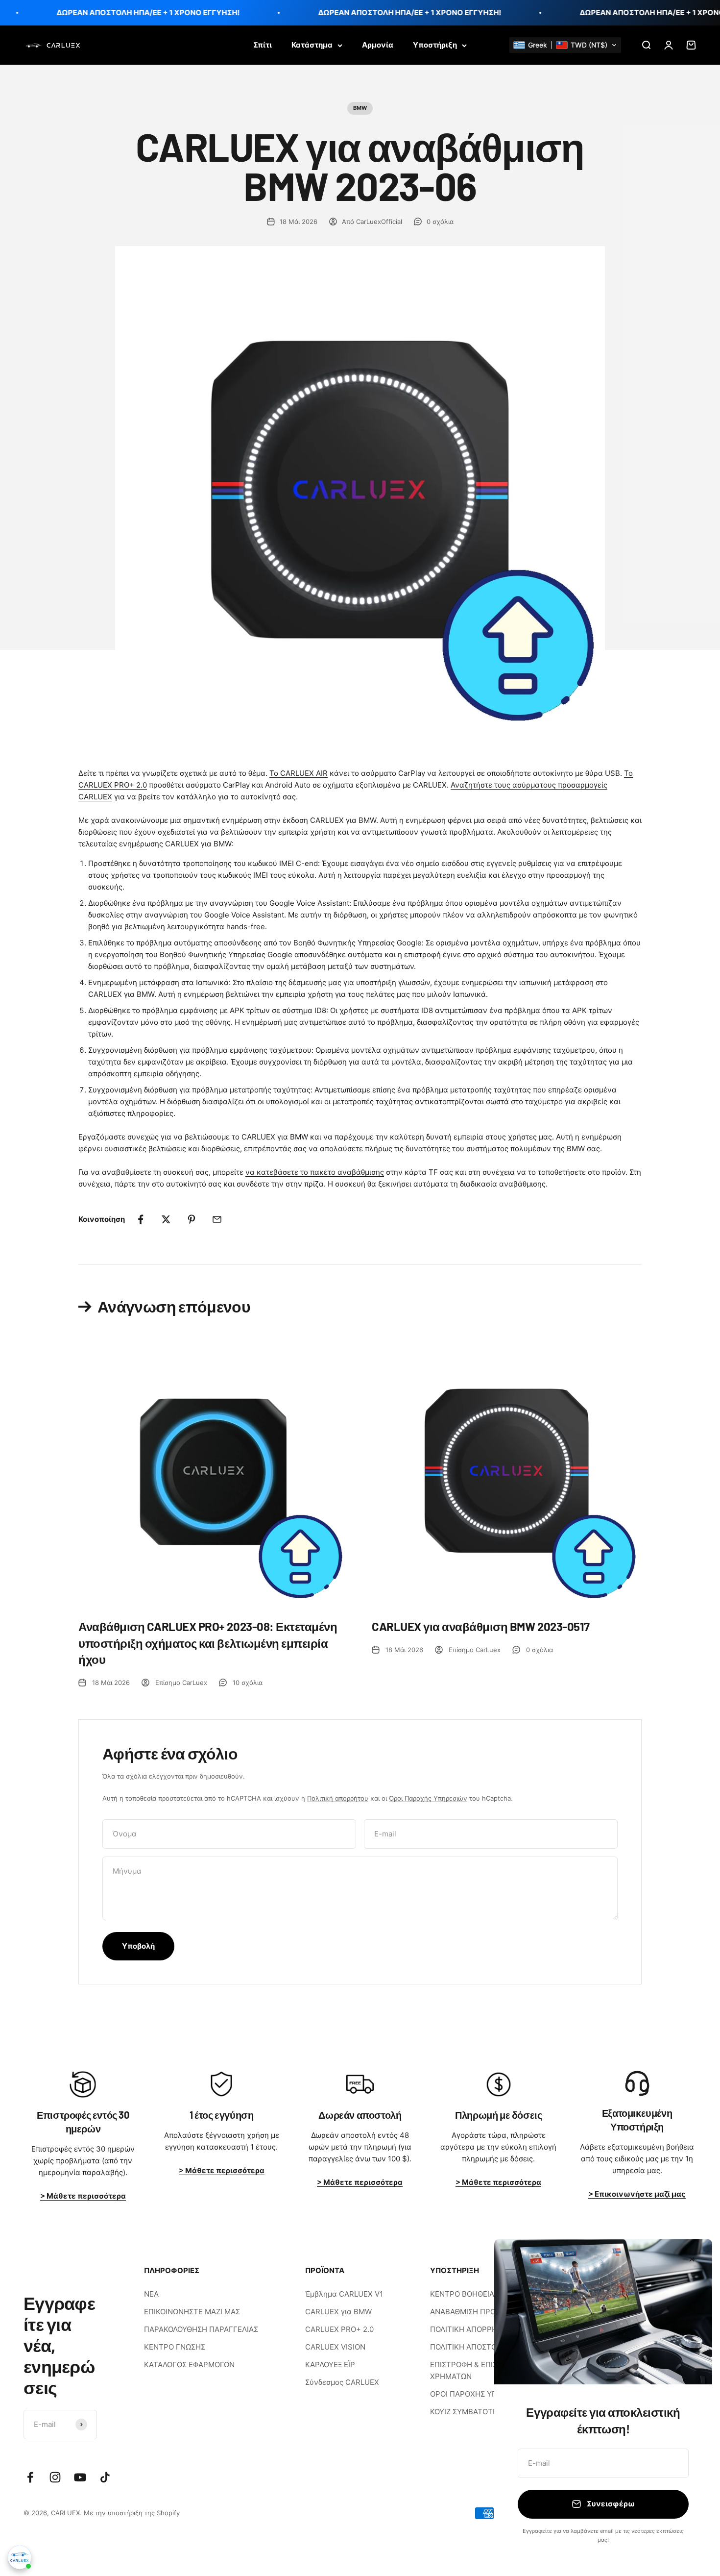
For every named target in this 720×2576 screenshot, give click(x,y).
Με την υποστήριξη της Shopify (132, 2513)
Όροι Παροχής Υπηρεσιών (428, 1798)
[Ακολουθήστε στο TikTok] (105, 2477)
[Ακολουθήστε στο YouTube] (80, 2477)
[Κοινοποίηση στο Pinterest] (192, 1219)
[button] (565, 45)
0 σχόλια (440, 222)
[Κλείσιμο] (692, 2259)
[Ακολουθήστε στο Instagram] (55, 2477)
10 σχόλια (248, 1683)
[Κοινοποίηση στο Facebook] (141, 1219)
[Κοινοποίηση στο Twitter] (166, 1219)
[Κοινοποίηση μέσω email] (217, 1219)
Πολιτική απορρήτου (338, 1798)
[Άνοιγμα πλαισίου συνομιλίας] (20, 2557)
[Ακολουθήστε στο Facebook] (30, 2477)
